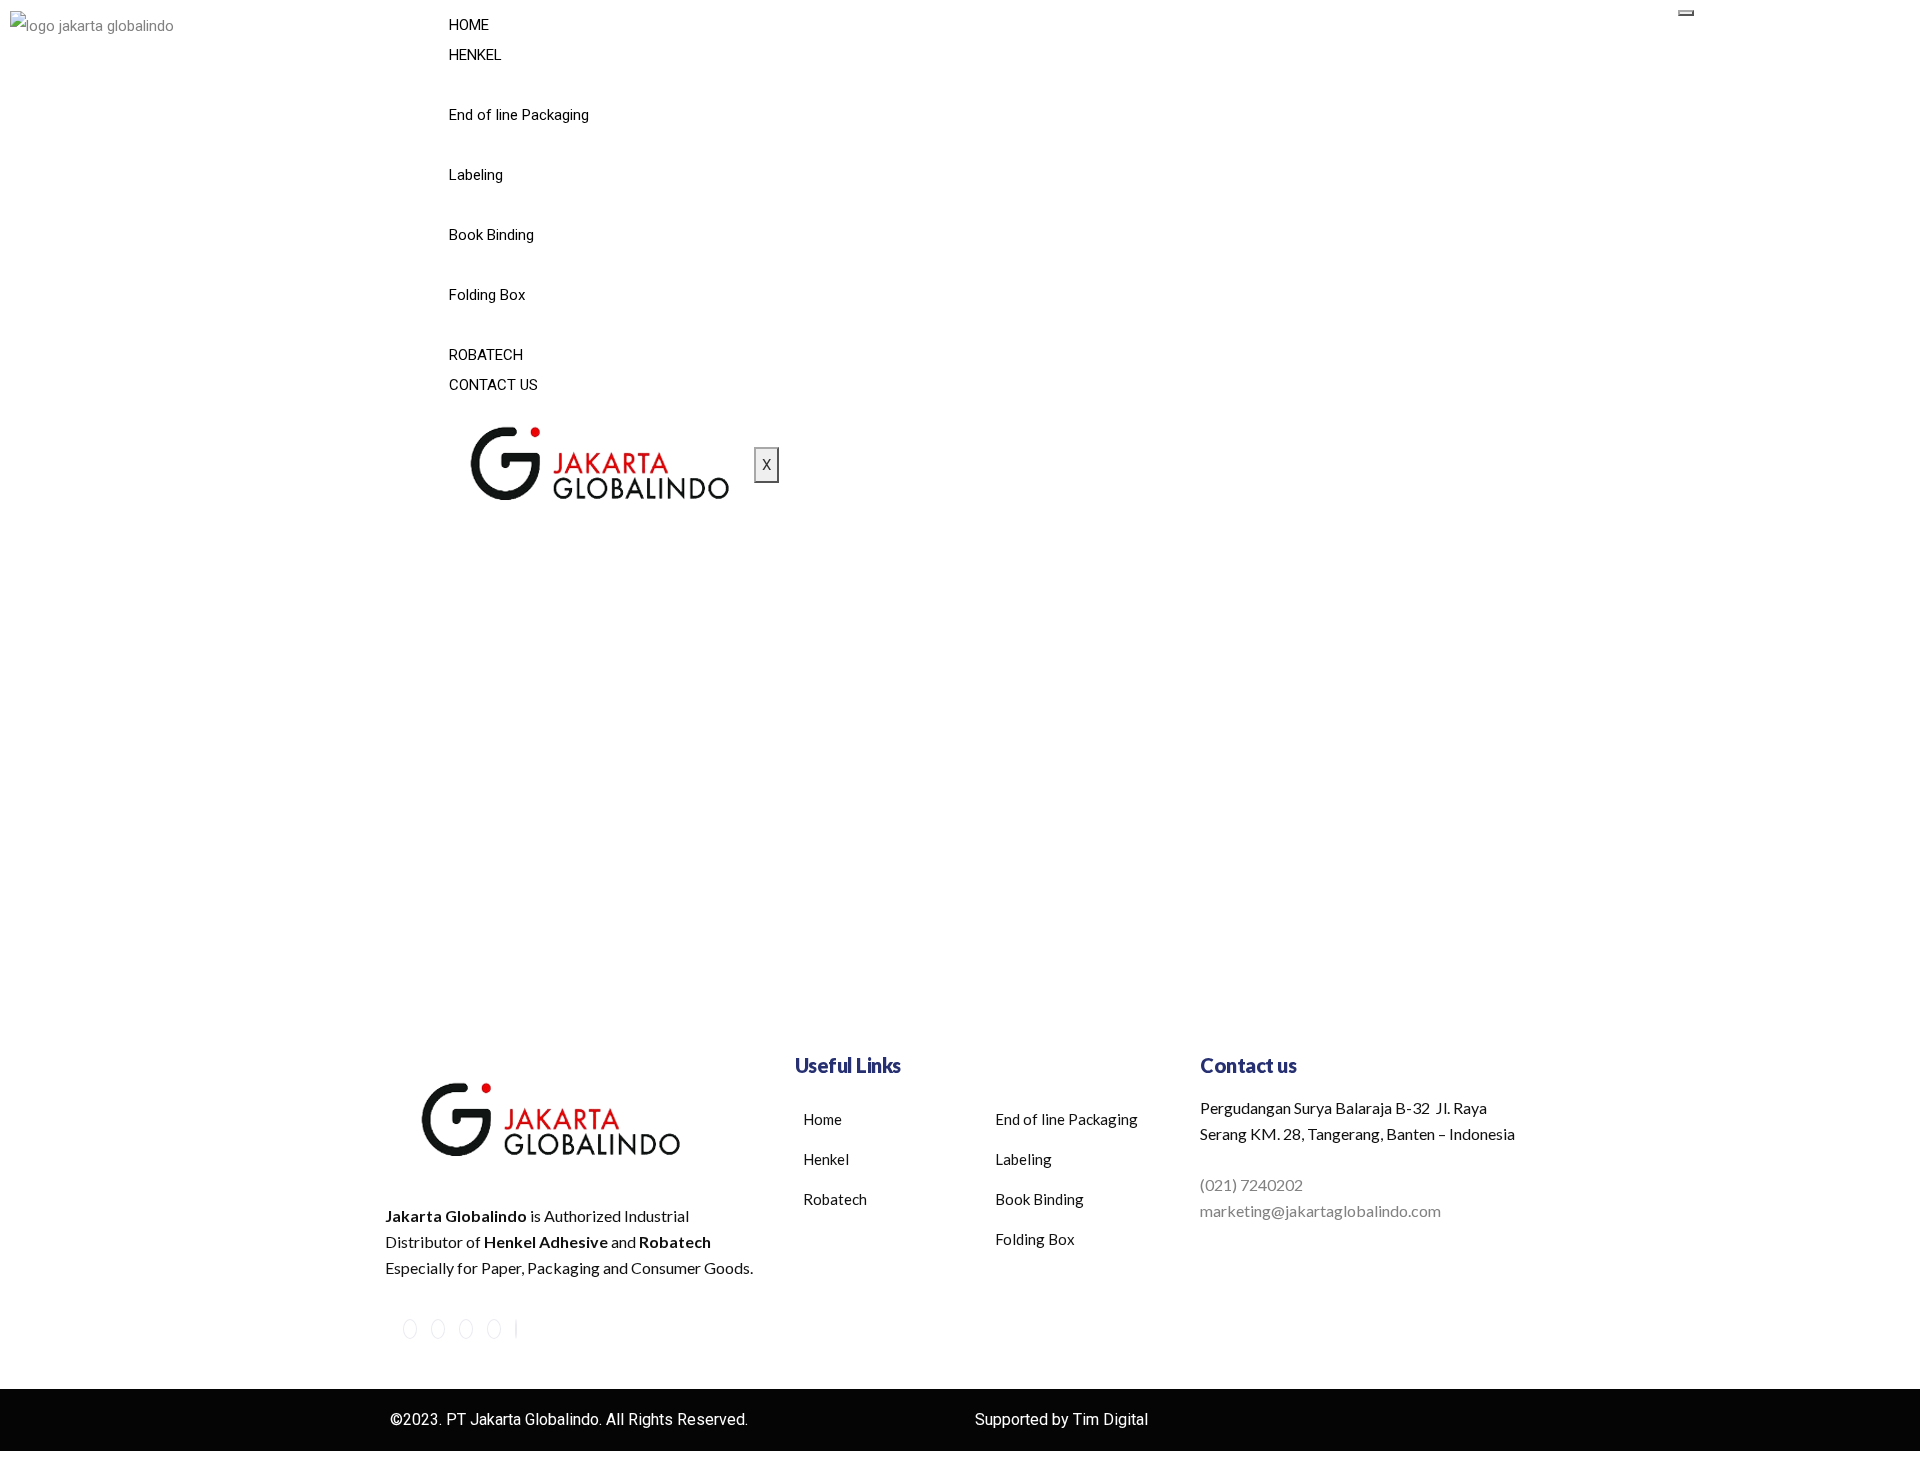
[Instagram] (516, 1329)
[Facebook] (410, 1329)
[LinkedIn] (466, 1329)
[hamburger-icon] (1686, 13)
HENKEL (475, 55)
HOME (469, 25)
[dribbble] (494, 1329)
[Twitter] (438, 1329)
